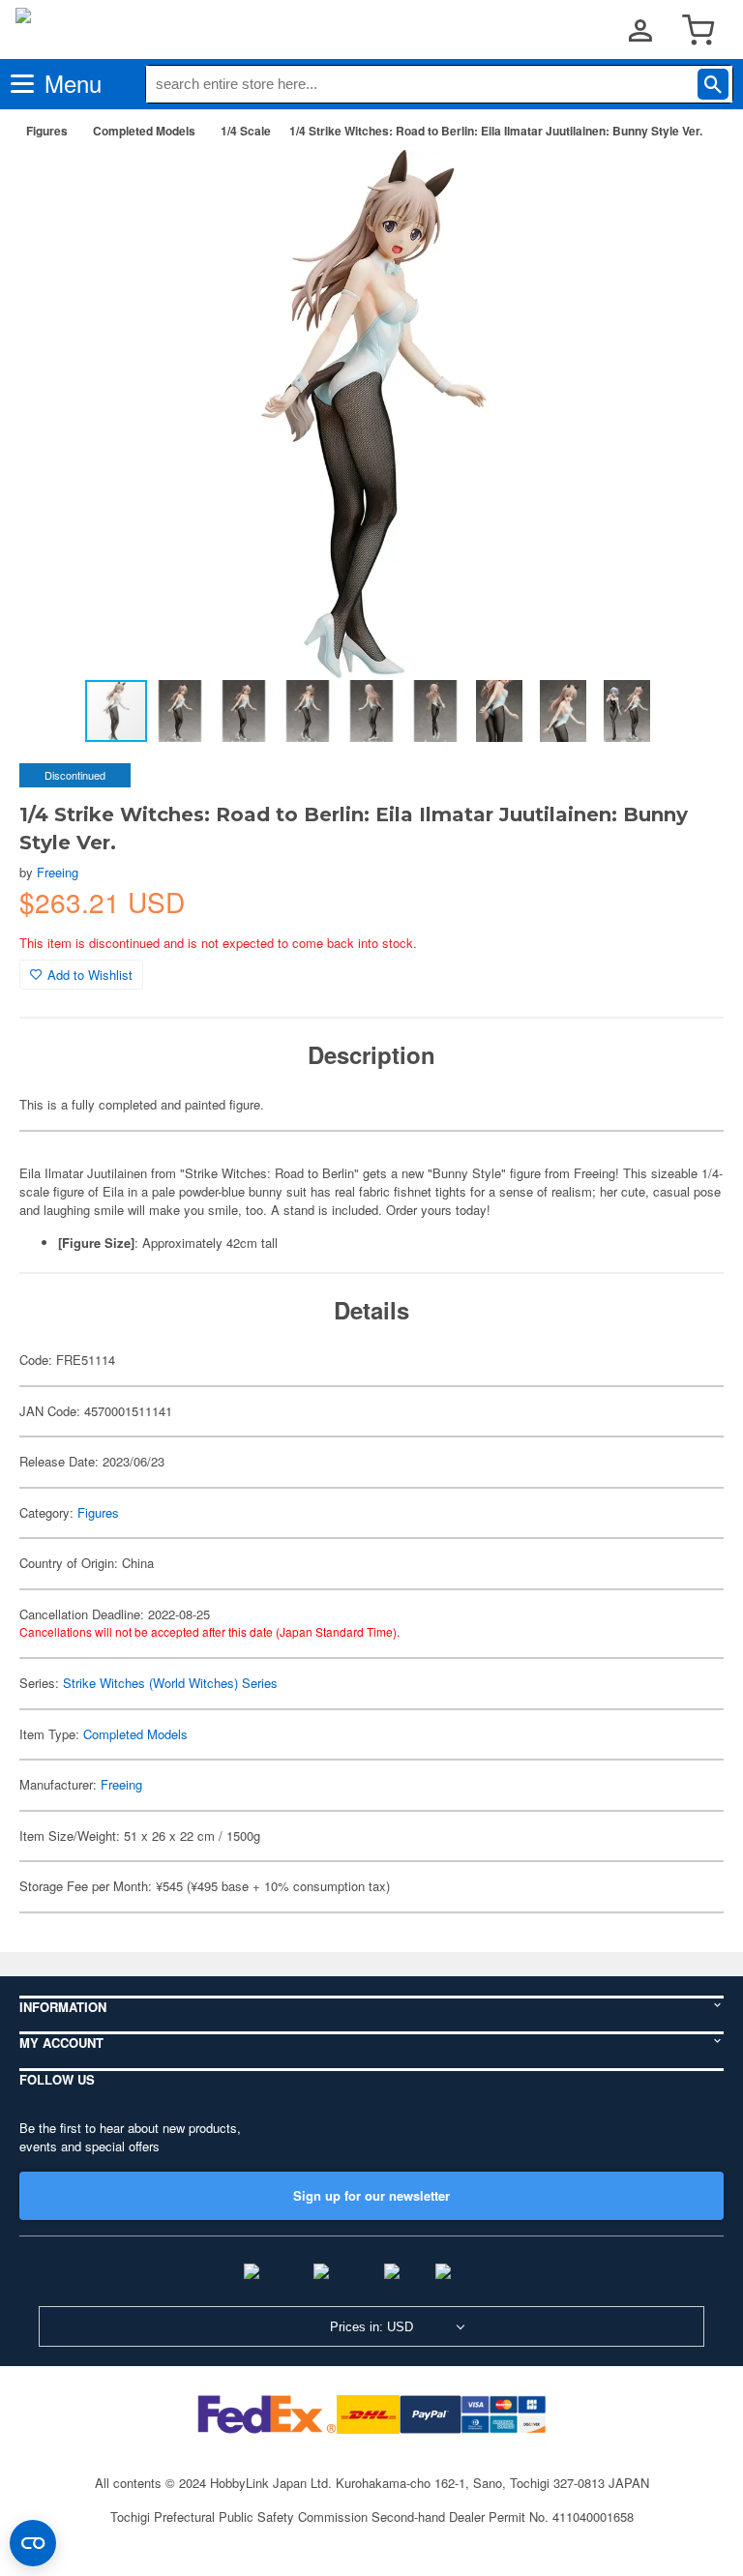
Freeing (58, 872)
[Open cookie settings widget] (33, 2543)
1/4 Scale (246, 131)
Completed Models (144, 131)
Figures (47, 131)
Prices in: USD (371, 2327)
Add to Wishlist (90, 975)
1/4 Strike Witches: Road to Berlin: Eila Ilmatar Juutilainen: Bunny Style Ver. (496, 131)
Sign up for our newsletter (371, 2195)
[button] (689, 185)
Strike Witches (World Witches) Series (170, 1683)
